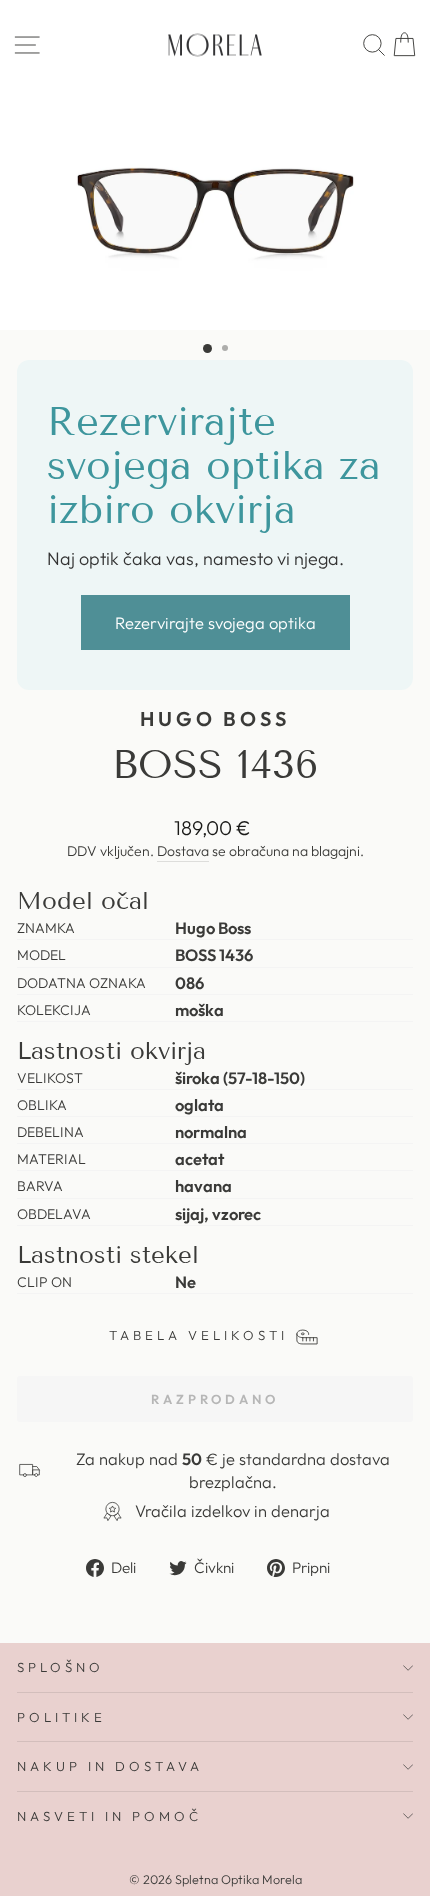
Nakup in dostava (110, 1766)
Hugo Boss (215, 718)
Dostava (183, 851)
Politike (61, 1717)
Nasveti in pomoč (109, 1816)
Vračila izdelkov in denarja (232, 1510)
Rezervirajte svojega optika (215, 622)
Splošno (60, 1667)
